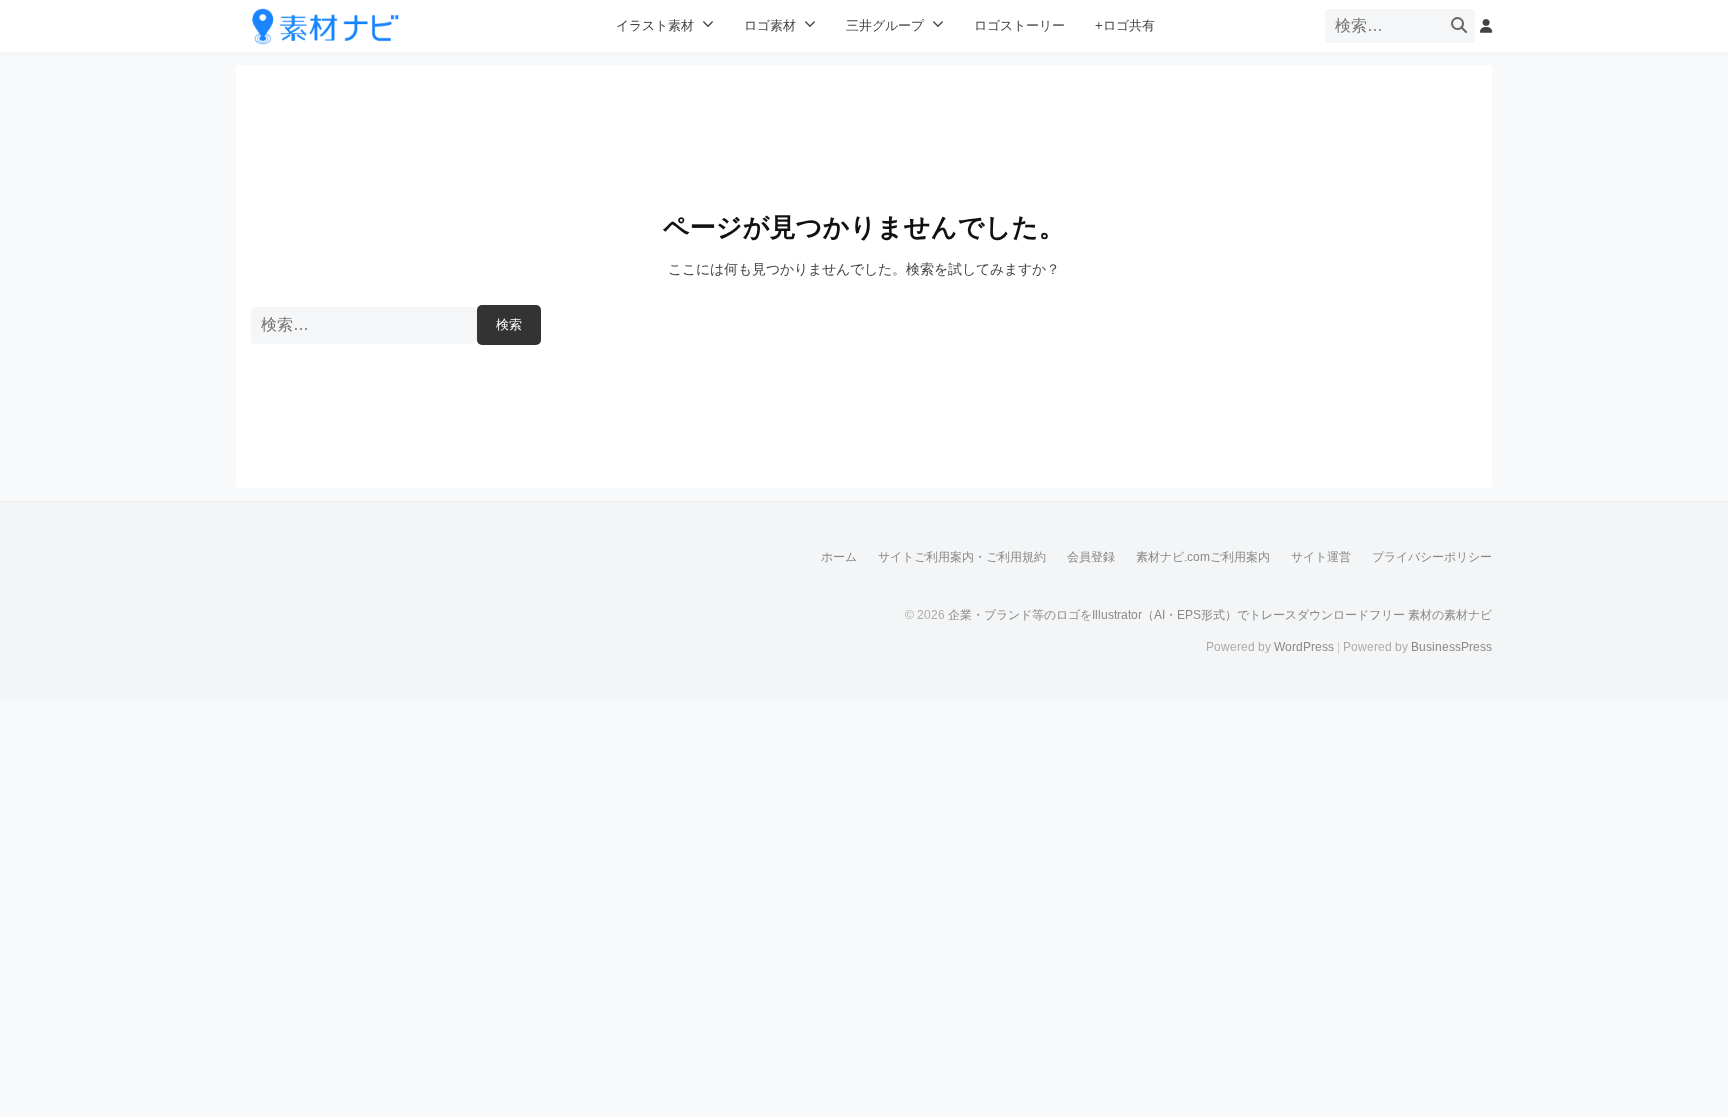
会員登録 (1091, 557)
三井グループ (885, 26)
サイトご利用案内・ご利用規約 (962, 557)
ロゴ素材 (770, 26)
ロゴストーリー (1019, 26)
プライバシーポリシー (1432, 557)
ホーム (839, 557)
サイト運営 (1321, 557)
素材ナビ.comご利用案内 (1203, 557)
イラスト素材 (655, 26)
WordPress (1304, 647)
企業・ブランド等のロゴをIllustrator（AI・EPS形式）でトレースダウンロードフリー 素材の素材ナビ (1220, 615)
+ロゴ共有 (1125, 26)
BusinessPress (1451, 647)
